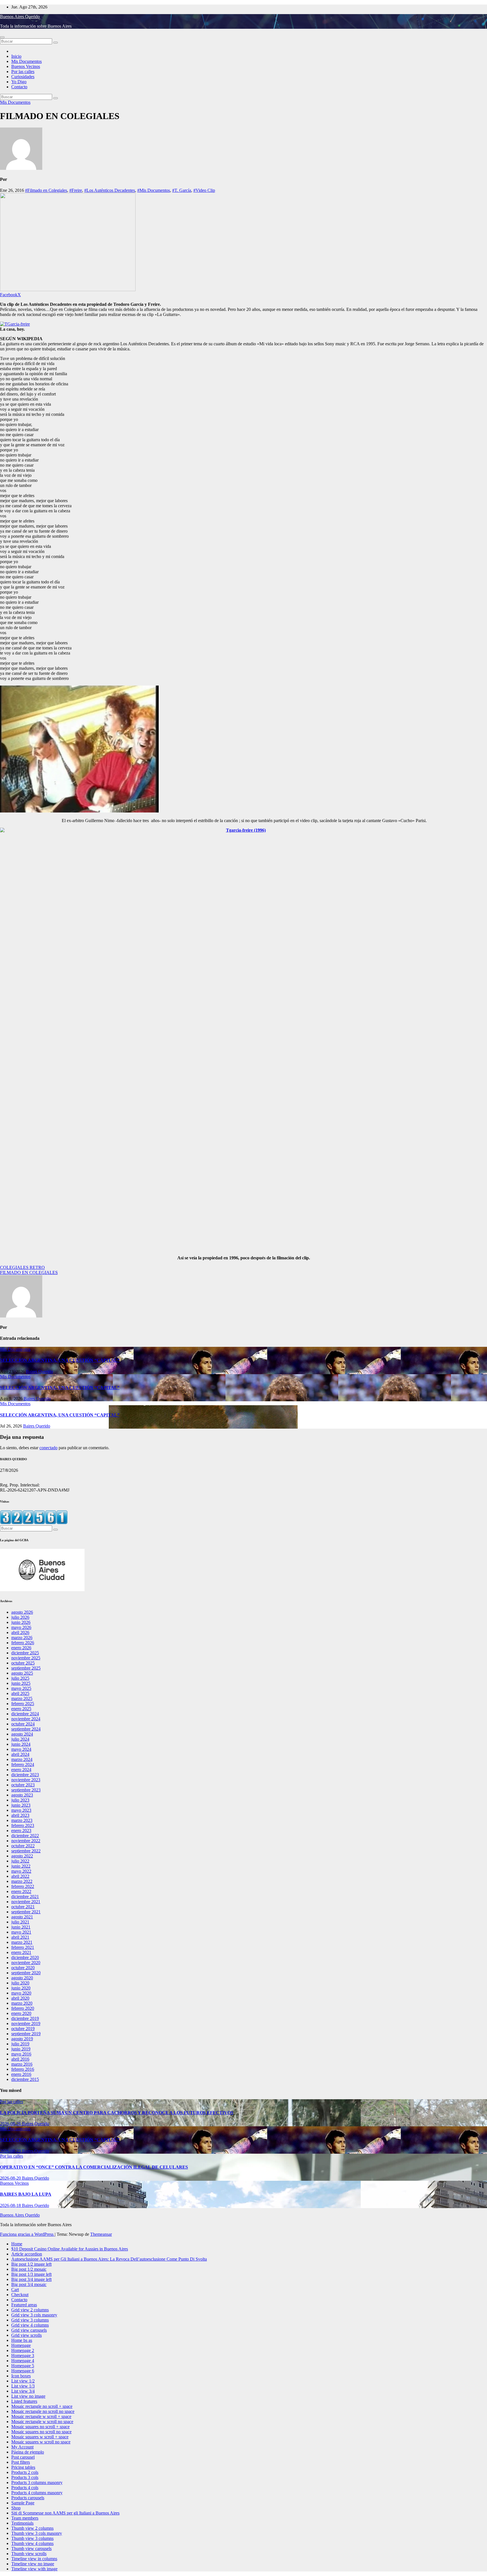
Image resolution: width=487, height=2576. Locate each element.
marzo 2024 (22, 1759)
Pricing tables (23, 2467)
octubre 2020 (23, 1968)
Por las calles (23, 72)
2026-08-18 (11, 2205)
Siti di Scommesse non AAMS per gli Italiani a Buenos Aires (65, 2513)
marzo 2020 (22, 2003)
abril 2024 (20, 1754)
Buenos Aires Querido (20, 17)
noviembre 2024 (26, 1719)
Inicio (16, 56)
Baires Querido (39, 1372)
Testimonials (22, 2523)
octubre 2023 (23, 1785)
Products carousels (28, 2498)
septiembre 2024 (26, 1729)
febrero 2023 (23, 1825)
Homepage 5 (23, 2366)
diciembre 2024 (25, 1714)
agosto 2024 (22, 1734)
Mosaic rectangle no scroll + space (42, 2406)
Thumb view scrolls (29, 2554)
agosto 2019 (22, 2039)
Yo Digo (19, 82)
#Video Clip (204, 190)
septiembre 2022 (26, 1851)
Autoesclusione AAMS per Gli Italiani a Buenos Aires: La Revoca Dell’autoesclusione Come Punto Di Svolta (109, 2259)
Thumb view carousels (31, 2548)
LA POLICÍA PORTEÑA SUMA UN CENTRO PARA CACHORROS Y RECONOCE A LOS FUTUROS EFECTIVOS (117, 2113)
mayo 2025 (21, 1688)
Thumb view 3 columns (32, 2538)
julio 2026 (20, 1617)
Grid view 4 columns (30, 2325)
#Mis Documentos (154, 190)
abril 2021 (20, 1937)
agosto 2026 (22, 1612)
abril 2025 (20, 1693)
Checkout (20, 2295)
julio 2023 (20, 1800)
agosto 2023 (22, 1795)
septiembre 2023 (26, 1790)
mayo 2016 (21, 2054)
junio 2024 (21, 1744)
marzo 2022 (22, 1881)
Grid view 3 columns (30, 2320)
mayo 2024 (21, 1749)
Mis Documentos (26, 61)
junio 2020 (21, 1988)
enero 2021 (21, 1952)
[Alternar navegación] (2, 37)
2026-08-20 (11, 2178)
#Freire (76, 190)
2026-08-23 (11, 2151)
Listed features (24, 2401)
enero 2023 (21, 1831)
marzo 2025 (22, 1698)
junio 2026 (21, 1622)
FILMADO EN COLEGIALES (29, 1272)
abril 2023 (20, 1815)
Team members (25, 2518)
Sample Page (23, 2503)
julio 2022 (20, 1861)
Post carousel (23, 2457)
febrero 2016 (23, 2069)
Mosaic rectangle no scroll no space (43, 2411)
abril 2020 (20, 1998)
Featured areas (24, 2305)
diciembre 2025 (25, 1653)
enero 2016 (21, 2074)
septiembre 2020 (26, 1973)
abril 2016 (20, 2059)
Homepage (21, 2345)
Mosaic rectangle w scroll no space (42, 2422)
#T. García (182, 190)
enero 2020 (21, 2013)
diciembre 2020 (25, 1957)
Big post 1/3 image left (31, 2274)
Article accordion (27, 2254)
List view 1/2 (23, 2381)
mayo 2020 (21, 1993)
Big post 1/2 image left (31, 2264)
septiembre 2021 (26, 1912)
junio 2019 (21, 2049)
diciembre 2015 (25, 2079)
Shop (16, 2508)
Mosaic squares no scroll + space (40, 2427)
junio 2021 (21, 1927)
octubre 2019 (23, 2029)
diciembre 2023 (25, 1775)
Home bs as (22, 2340)
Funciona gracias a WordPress (27, 2234)
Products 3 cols (25, 2477)
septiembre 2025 (26, 1668)
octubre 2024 (23, 1724)
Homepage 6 (23, 2371)
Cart (15, 2290)
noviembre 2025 (26, 1658)
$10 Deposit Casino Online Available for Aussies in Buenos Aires (70, 2249)
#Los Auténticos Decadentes (110, 190)
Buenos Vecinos (26, 66)
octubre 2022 (23, 1846)
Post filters (21, 2462)
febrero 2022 (23, 1886)
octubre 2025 (23, 1663)
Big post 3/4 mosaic (29, 2284)
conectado (48, 1448)
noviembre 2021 (26, 1902)
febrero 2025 (23, 1704)
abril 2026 (20, 1632)
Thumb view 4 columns (32, 2543)
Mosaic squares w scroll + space (40, 2437)
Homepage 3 (23, 2356)
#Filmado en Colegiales (46, 190)
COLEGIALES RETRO (22, 1267)
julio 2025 (20, 1678)
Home (17, 2244)
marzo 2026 (22, 1638)
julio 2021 (20, 1922)
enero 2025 (21, 1709)
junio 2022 (21, 1866)
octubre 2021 (23, 1907)
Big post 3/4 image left (31, 2279)
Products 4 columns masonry (37, 2493)
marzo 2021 (22, 1942)
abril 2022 (20, 1876)
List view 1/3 (23, 2386)
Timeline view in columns (34, 2559)
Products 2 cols (25, 2472)
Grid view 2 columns (30, 2310)
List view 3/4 (23, 2391)
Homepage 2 (23, 2350)
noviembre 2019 (26, 2023)
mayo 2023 (21, 1810)
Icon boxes (21, 2376)
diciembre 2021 (25, 1897)
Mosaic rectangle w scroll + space (41, 2416)
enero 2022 (21, 1891)
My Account (22, 2447)
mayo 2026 (21, 1627)
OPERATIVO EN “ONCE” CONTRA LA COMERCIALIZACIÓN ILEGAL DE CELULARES (94, 2167)
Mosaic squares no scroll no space (41, 2432)
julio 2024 (20, 1739)
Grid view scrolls (26, 2335)
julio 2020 (20, 1983)
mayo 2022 (21, 1871)
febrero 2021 (23, 1947)
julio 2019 (20, 2044)
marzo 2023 (22, 1820)
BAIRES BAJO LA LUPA (26, 2194)
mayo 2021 (21, 1932)
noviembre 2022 (26, 1841)
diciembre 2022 (25, 1836)
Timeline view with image (34, 2569)
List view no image (28, 2396)
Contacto (19, 87)
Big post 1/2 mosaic (29, 2269)
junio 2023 (21, 1805)
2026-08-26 (11, 2124)
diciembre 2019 (25, 2018)
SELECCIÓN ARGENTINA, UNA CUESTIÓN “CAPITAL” (60, 1360)
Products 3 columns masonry (37, 2482)
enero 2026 (21, 1648)
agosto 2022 (22, 1856)
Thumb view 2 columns (32, 2528)
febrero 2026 (23, 1643)
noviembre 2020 (26, 1963)
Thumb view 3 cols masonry (37, 2533)
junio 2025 (21, 1683)
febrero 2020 (23, 2008)
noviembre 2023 (26, 1780)
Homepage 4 (23, 2361)
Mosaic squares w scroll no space (41, 2442)
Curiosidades (23, 77)
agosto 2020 (22, 1978)
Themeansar (101, 2234)
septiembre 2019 (26, 2034)
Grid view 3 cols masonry (34, 2315)
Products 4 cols (25, 2488)
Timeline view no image (33, 2564)
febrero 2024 (23, 1764)
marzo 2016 (22, 2064)
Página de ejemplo (28, 2452)
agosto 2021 (22, 1917)
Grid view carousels (29, 2330)
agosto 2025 (22, 1673)
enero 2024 (21, 1770)
